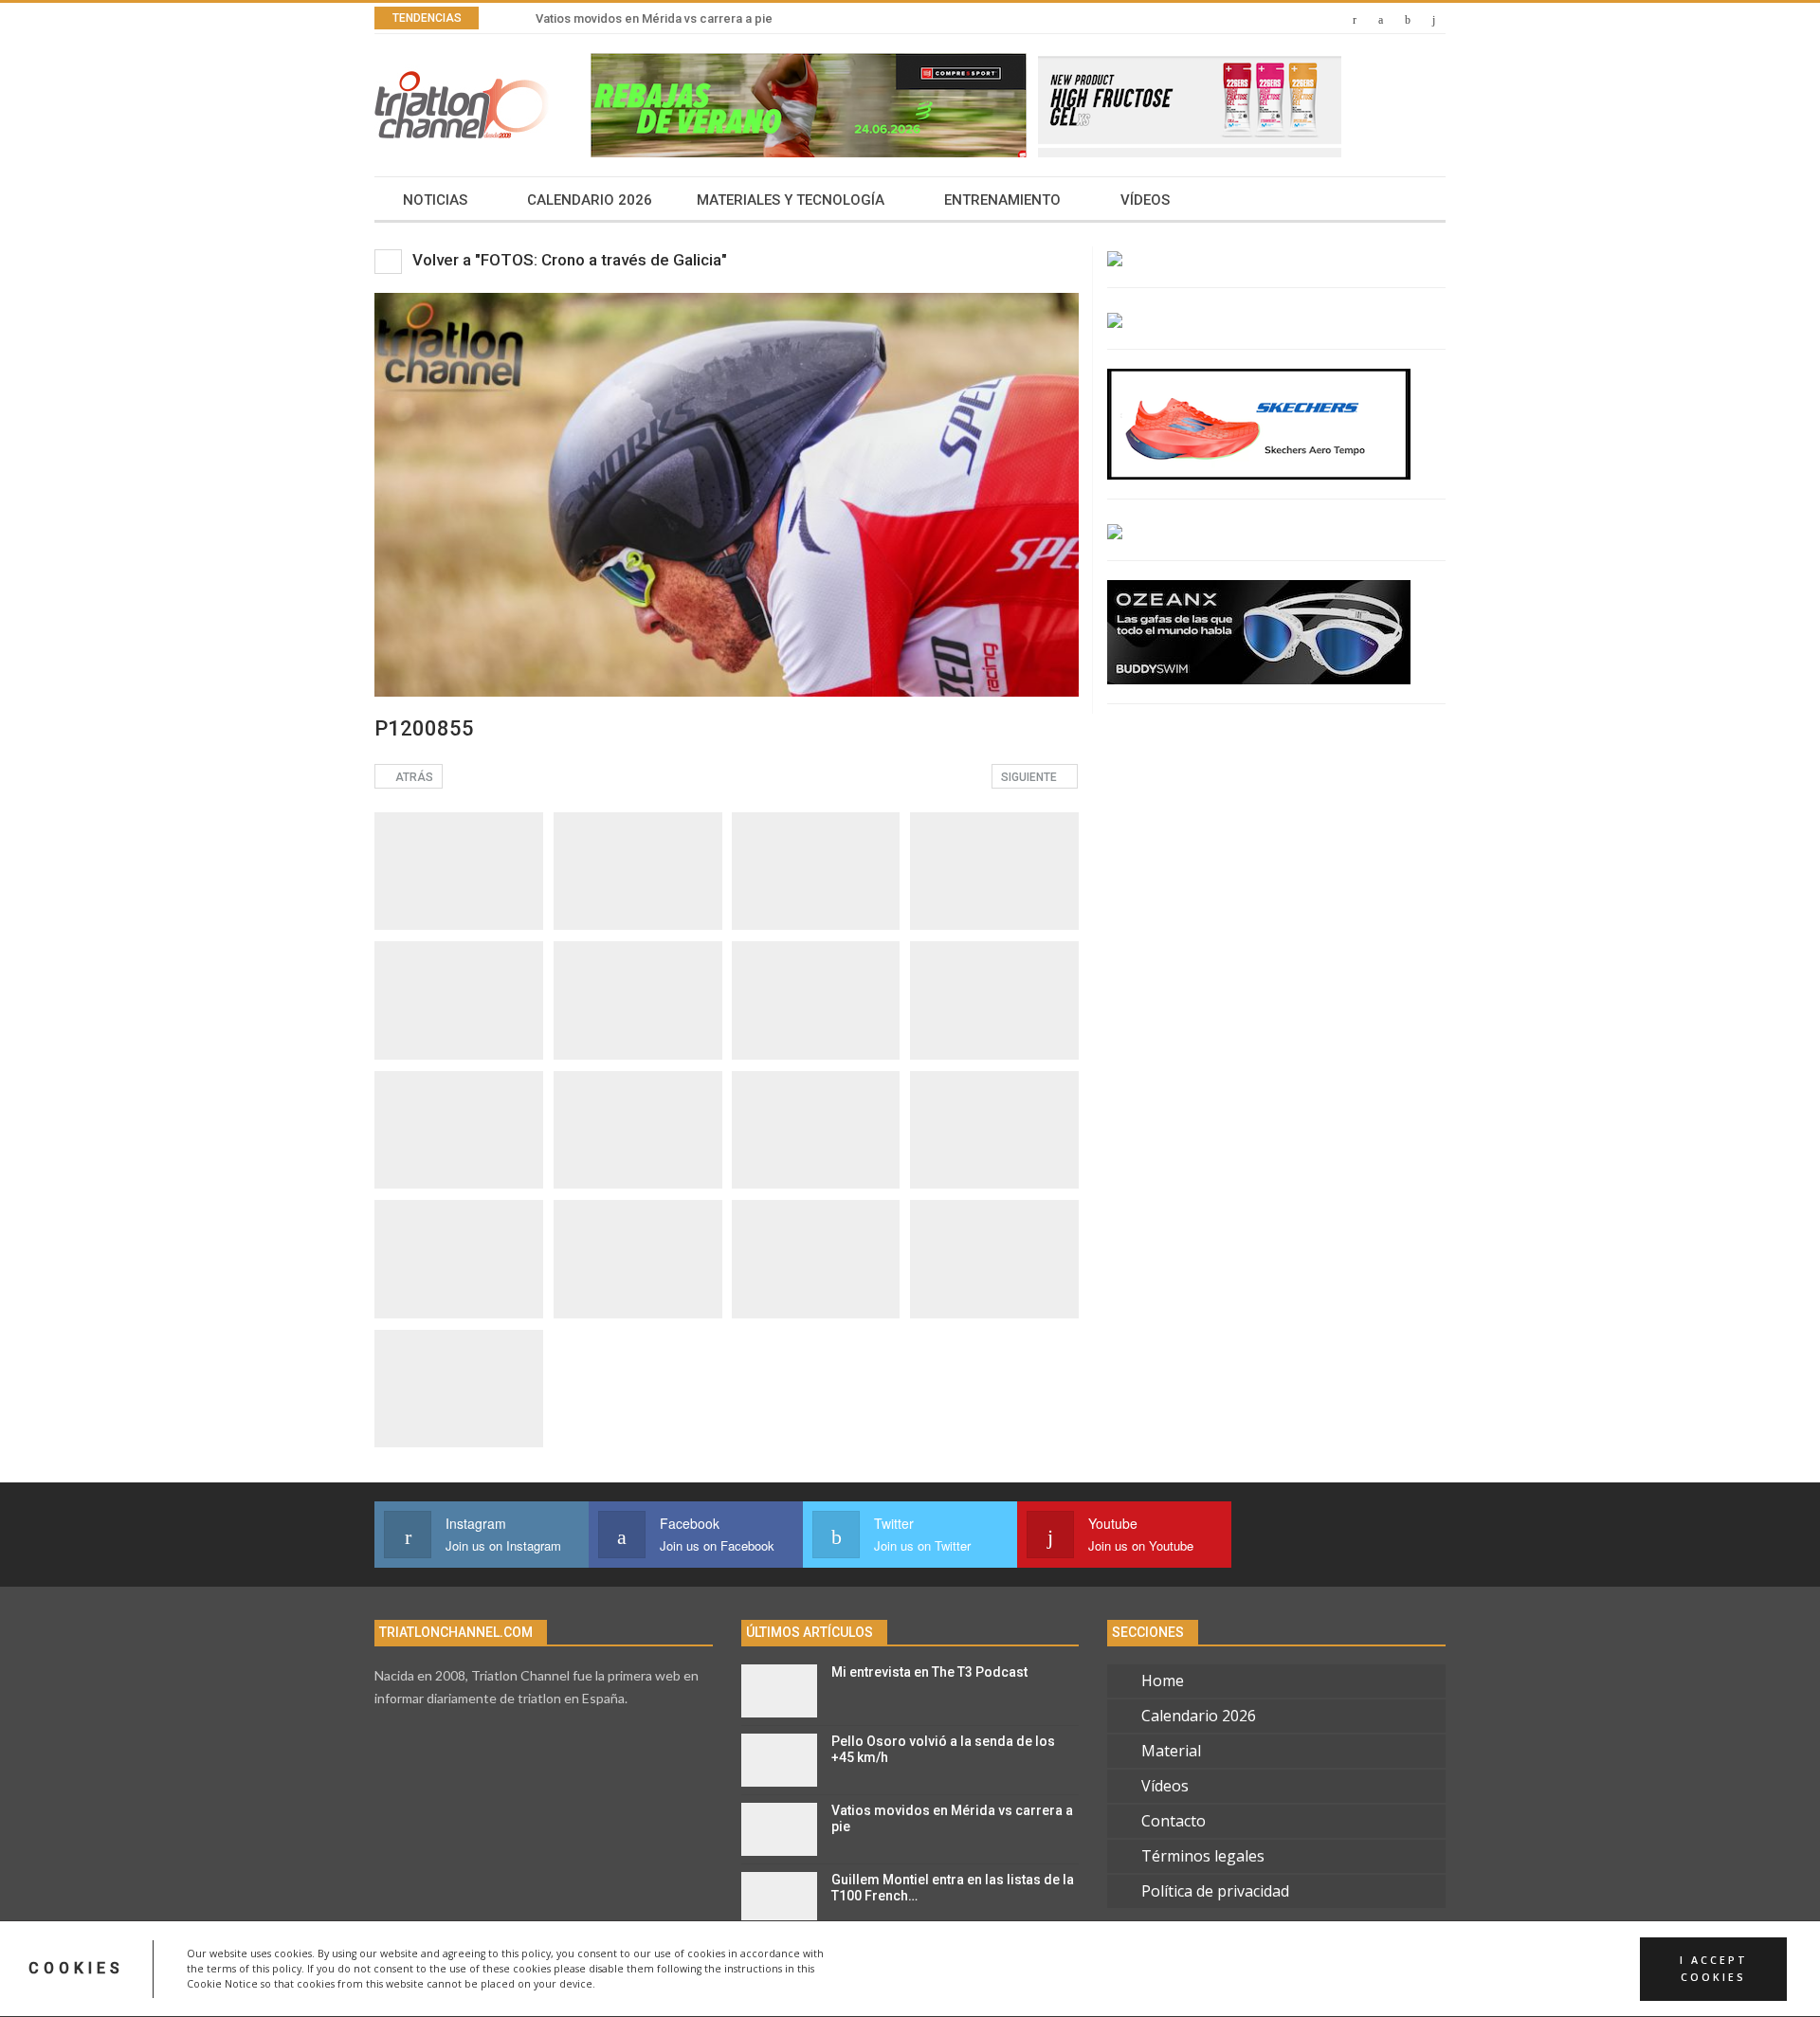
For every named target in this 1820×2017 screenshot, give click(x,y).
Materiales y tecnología (791, 200)
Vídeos (1145, 200)
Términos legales (1203, 1856)
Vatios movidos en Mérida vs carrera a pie (654, 18)
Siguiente (1030, 777)
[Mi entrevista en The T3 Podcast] (779, 1691)
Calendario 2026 (590, 200)
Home (1163, 1681)
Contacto (1174, 1821)
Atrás (413, 777)
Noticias (435, 200)
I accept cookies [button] (1714, 1969)
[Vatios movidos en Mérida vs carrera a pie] (779, 1829)
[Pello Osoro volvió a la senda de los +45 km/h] (779, 1760)
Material (1171, 1751)
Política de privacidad (1215, 1891)
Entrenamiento (1002, 200)
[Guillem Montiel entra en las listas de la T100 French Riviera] (779, 1899)
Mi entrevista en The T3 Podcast (929, 1672)
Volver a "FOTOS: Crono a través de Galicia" (568, 260)
